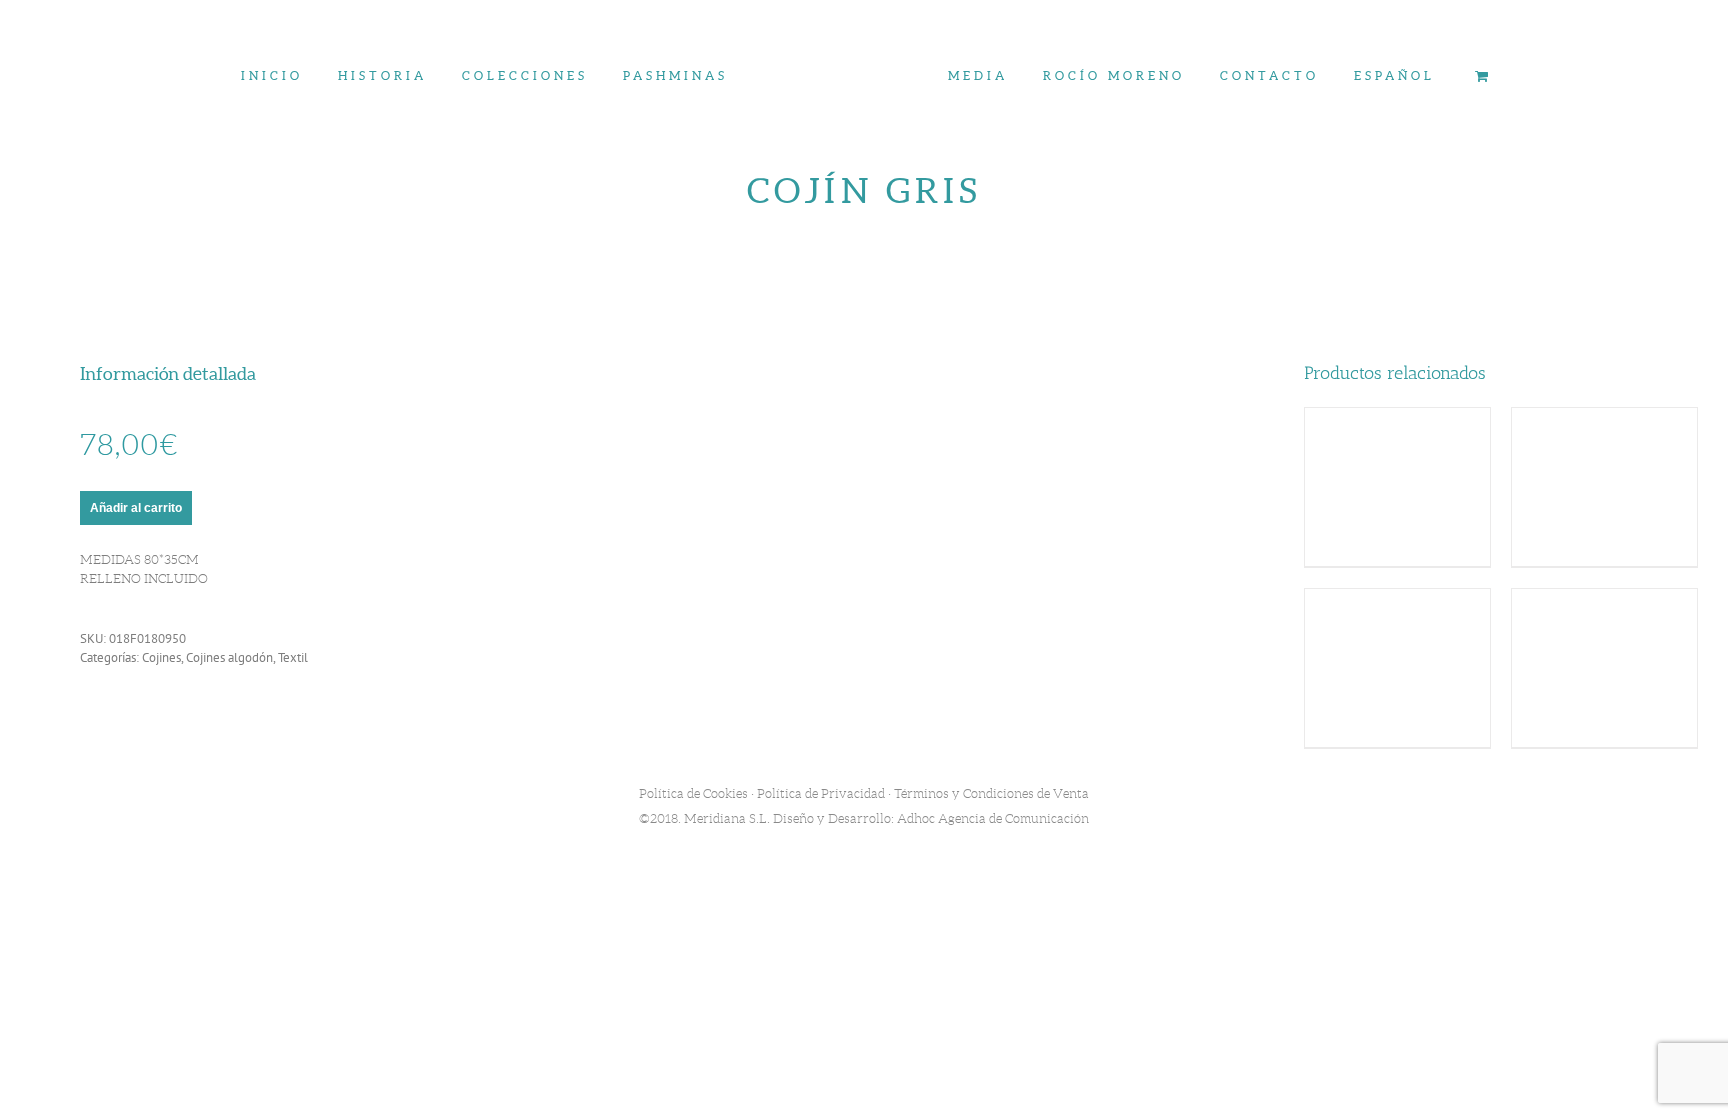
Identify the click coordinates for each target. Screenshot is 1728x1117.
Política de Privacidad (821, 793)
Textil (293, 657)
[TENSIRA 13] (864, 465)
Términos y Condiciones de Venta (991, 793)
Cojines (161, 657)
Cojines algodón (229, 657)
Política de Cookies (693, 793)
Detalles (1397, 489)
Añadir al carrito (136, 508)
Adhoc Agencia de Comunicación (993, 818)
